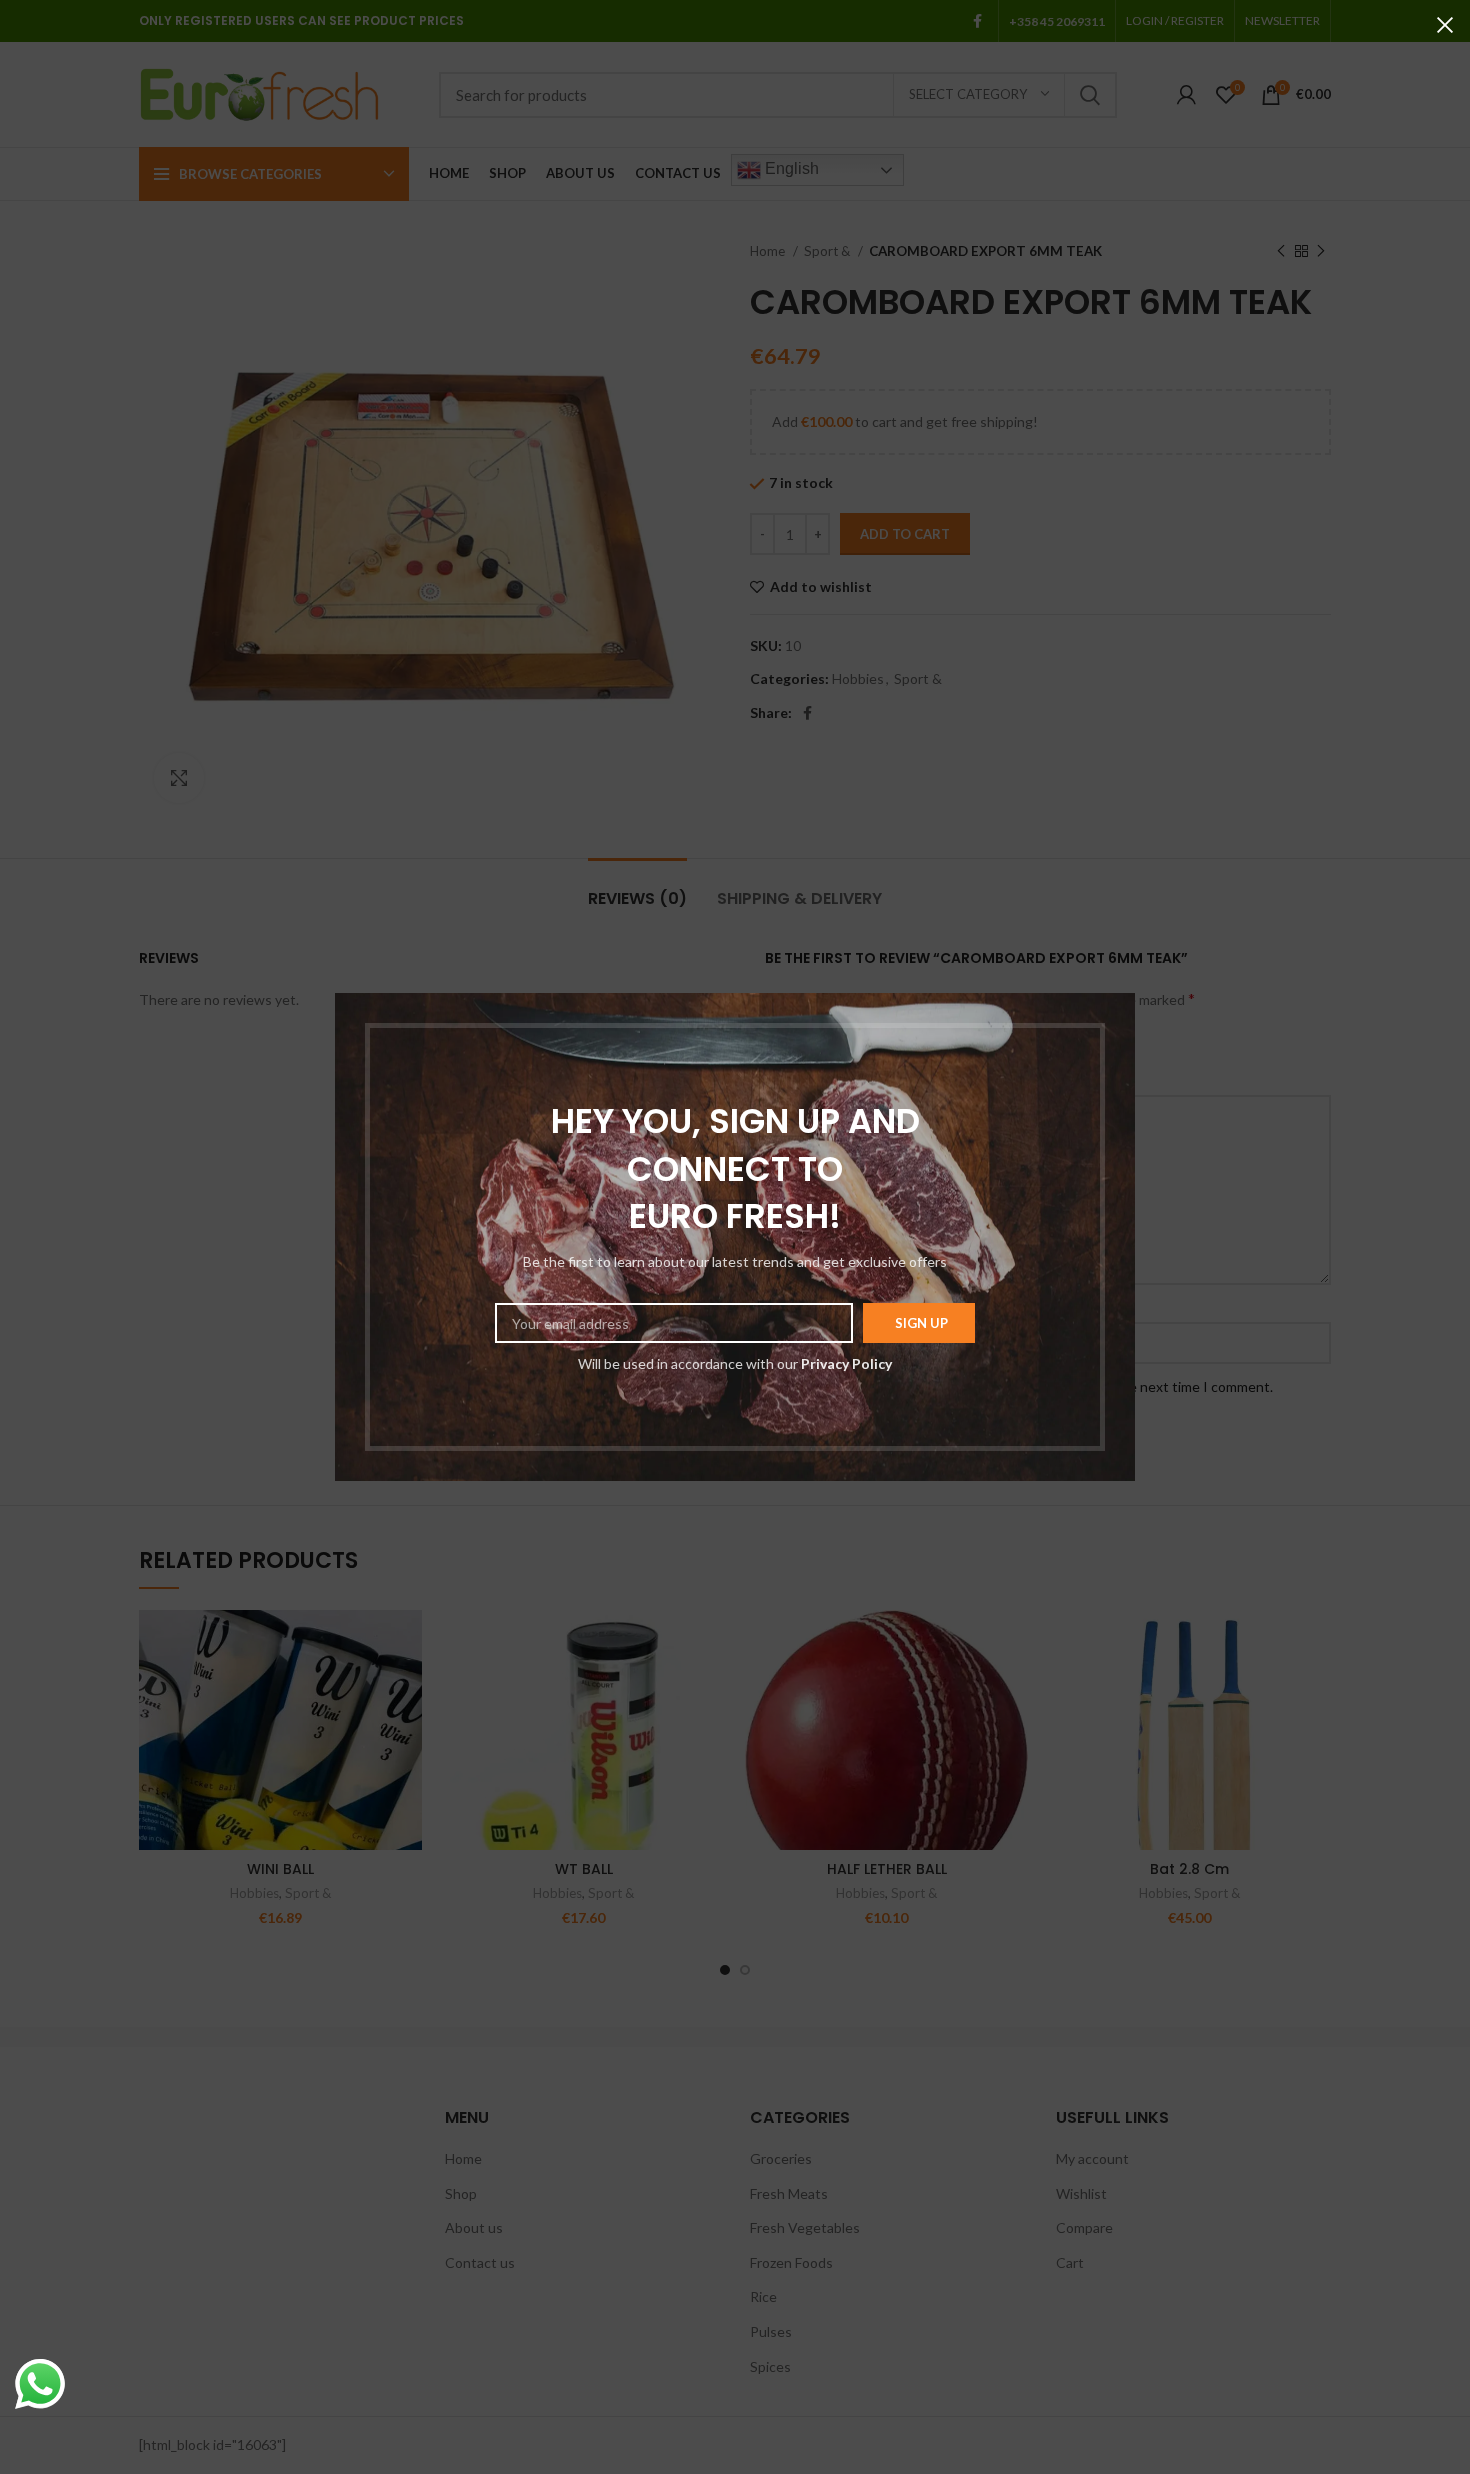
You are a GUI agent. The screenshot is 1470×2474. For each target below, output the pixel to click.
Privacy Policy (846, 1363)
